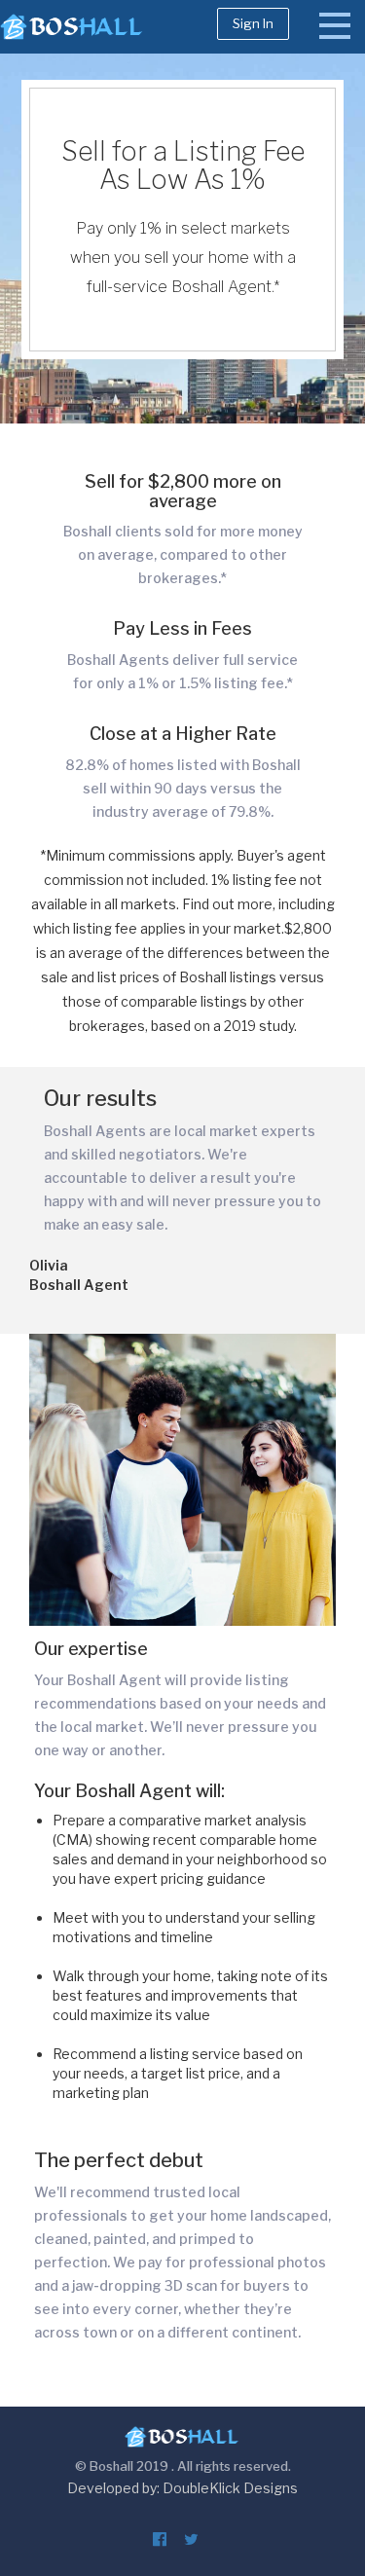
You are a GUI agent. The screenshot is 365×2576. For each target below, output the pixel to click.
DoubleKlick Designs (230, 2488)
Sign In (253, 23)
